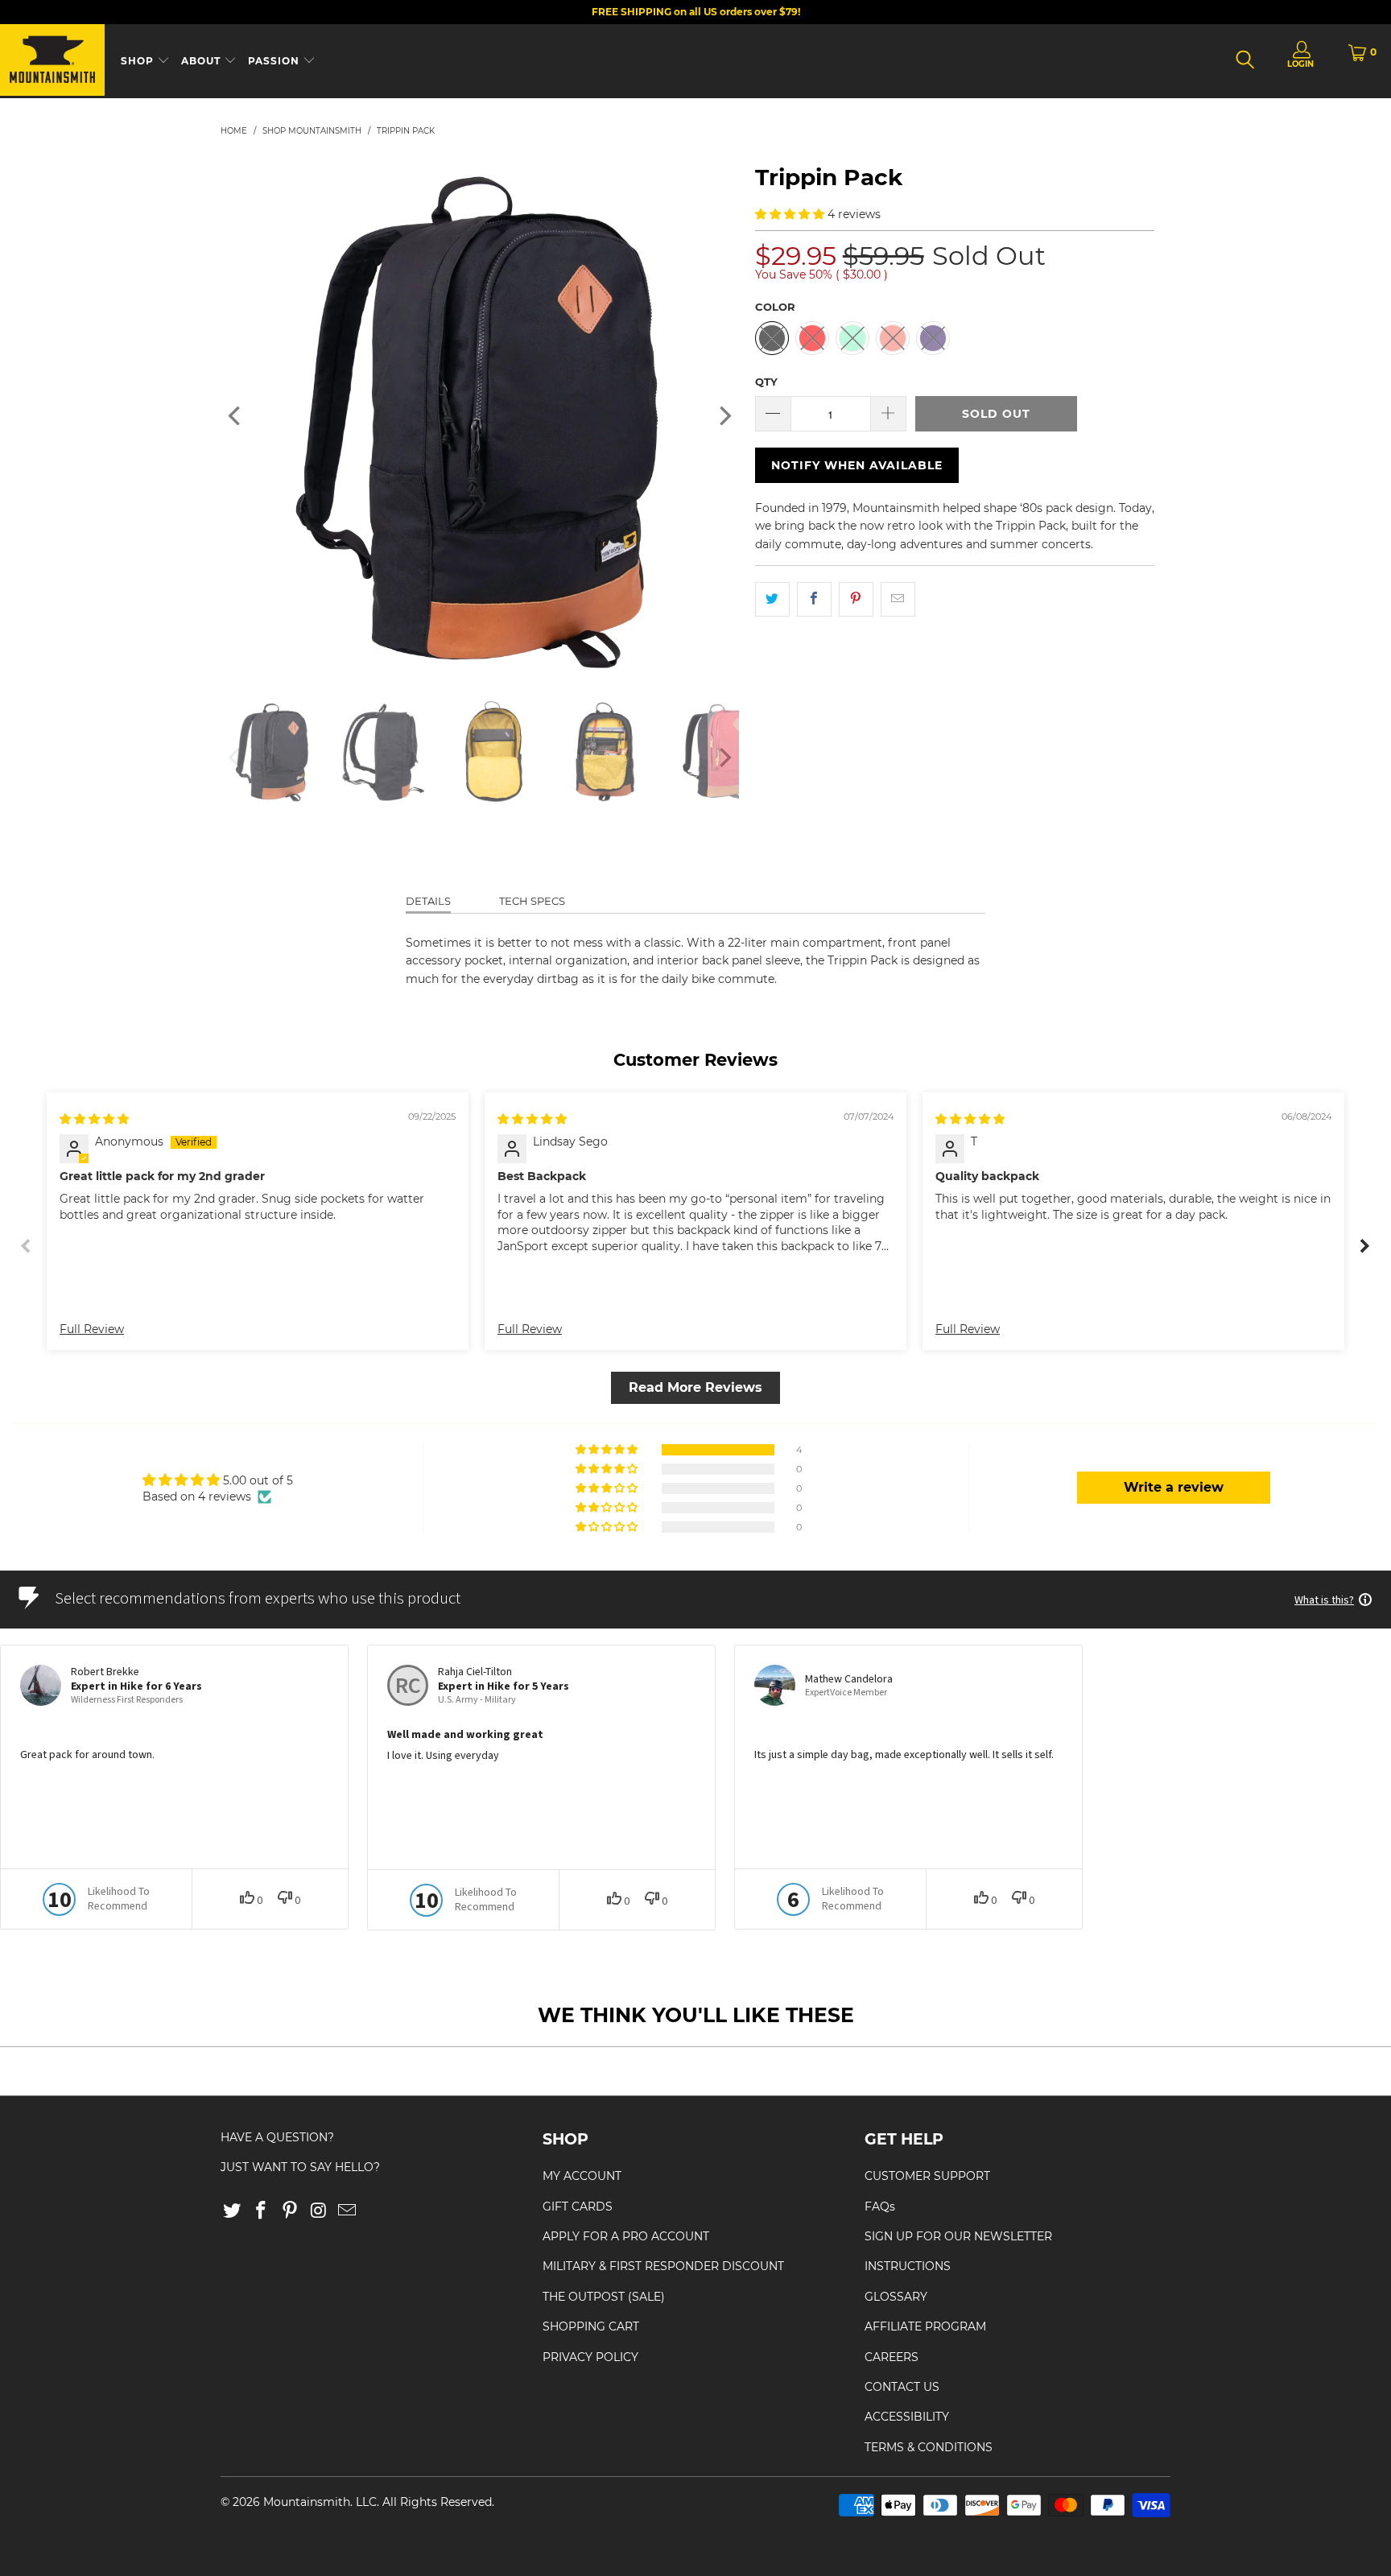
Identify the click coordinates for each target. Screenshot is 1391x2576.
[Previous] (236, 416)
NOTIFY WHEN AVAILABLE (857, 465)
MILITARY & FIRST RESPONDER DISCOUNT (663, 2266)
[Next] (724, 416)
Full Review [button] (92, 1329)
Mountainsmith (307, 2502)
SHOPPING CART (591, 2326)
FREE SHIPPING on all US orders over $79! (696, 12)
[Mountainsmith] (52, 61)
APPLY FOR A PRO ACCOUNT (626, 2236)
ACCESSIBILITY (907, 2417)
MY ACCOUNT (582, 2176)
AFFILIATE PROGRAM (925, 2326)
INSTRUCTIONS (908, 2266)
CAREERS (892, 2357)
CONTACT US (902, 2387)
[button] (790, 214)
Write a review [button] (1174, 1487)
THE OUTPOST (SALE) (604, 2297)
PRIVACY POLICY (590, 2357)
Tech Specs (532, 901)
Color (775, 307)
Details (428, 901)
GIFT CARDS (578, 2207)
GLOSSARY (896, 2297)
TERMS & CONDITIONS (929, 2447)
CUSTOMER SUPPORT (927, 2176)
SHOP (139, 61)
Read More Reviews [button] (695, 1387)
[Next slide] (1365, 1246)
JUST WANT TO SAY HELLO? (300, 2167)
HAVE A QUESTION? (277, 2137)
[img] (94, 1119)
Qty (766, 382)
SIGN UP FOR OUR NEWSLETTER (958, 2236)
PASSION (275, 61)
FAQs (880, 2207)
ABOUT (202, 61)
